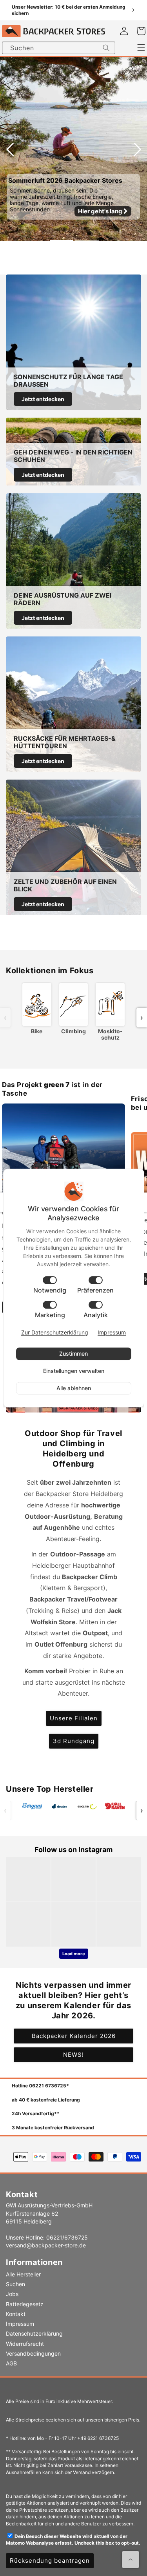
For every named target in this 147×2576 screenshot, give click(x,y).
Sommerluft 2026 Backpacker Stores (65, 180)
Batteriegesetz (25, 2304)
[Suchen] (106, 48)
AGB (11, 2363)
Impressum (20, 2324)
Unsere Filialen (74, 1718)
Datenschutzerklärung (34, 2333)
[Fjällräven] (115, 1807)
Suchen (15, 2284)
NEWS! (73, 2055)
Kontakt (16, 2314)
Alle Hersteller (23, 2274)
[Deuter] (60, 1808)
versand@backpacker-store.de (46, 2245)
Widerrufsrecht (25, 2344)
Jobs (12, 2294)
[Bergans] (32, 1807)
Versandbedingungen (33, 2353)
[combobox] (59, 48)
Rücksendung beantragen (50, 2561)
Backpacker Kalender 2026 (74, 2036)
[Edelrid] (87, 1807)
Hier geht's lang (101, 211)
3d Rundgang (74, 1741)
